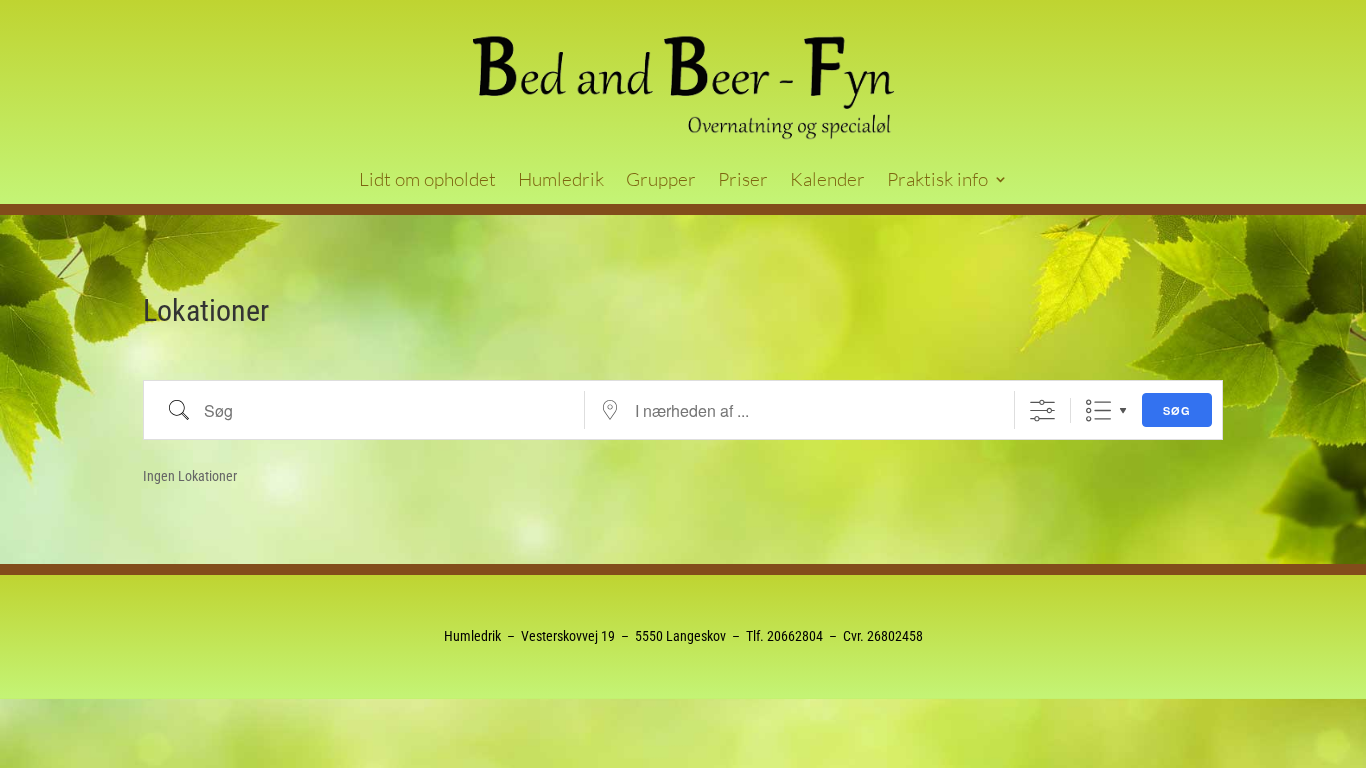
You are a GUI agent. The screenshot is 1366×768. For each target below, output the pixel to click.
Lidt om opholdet (427, 181)
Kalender (827, 181)
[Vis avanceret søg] (1042, 410)
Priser (743, 181)
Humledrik (561, 181)
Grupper (661, 181)
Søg (1177, 410)
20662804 (795, 636)
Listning (1098, 410)
